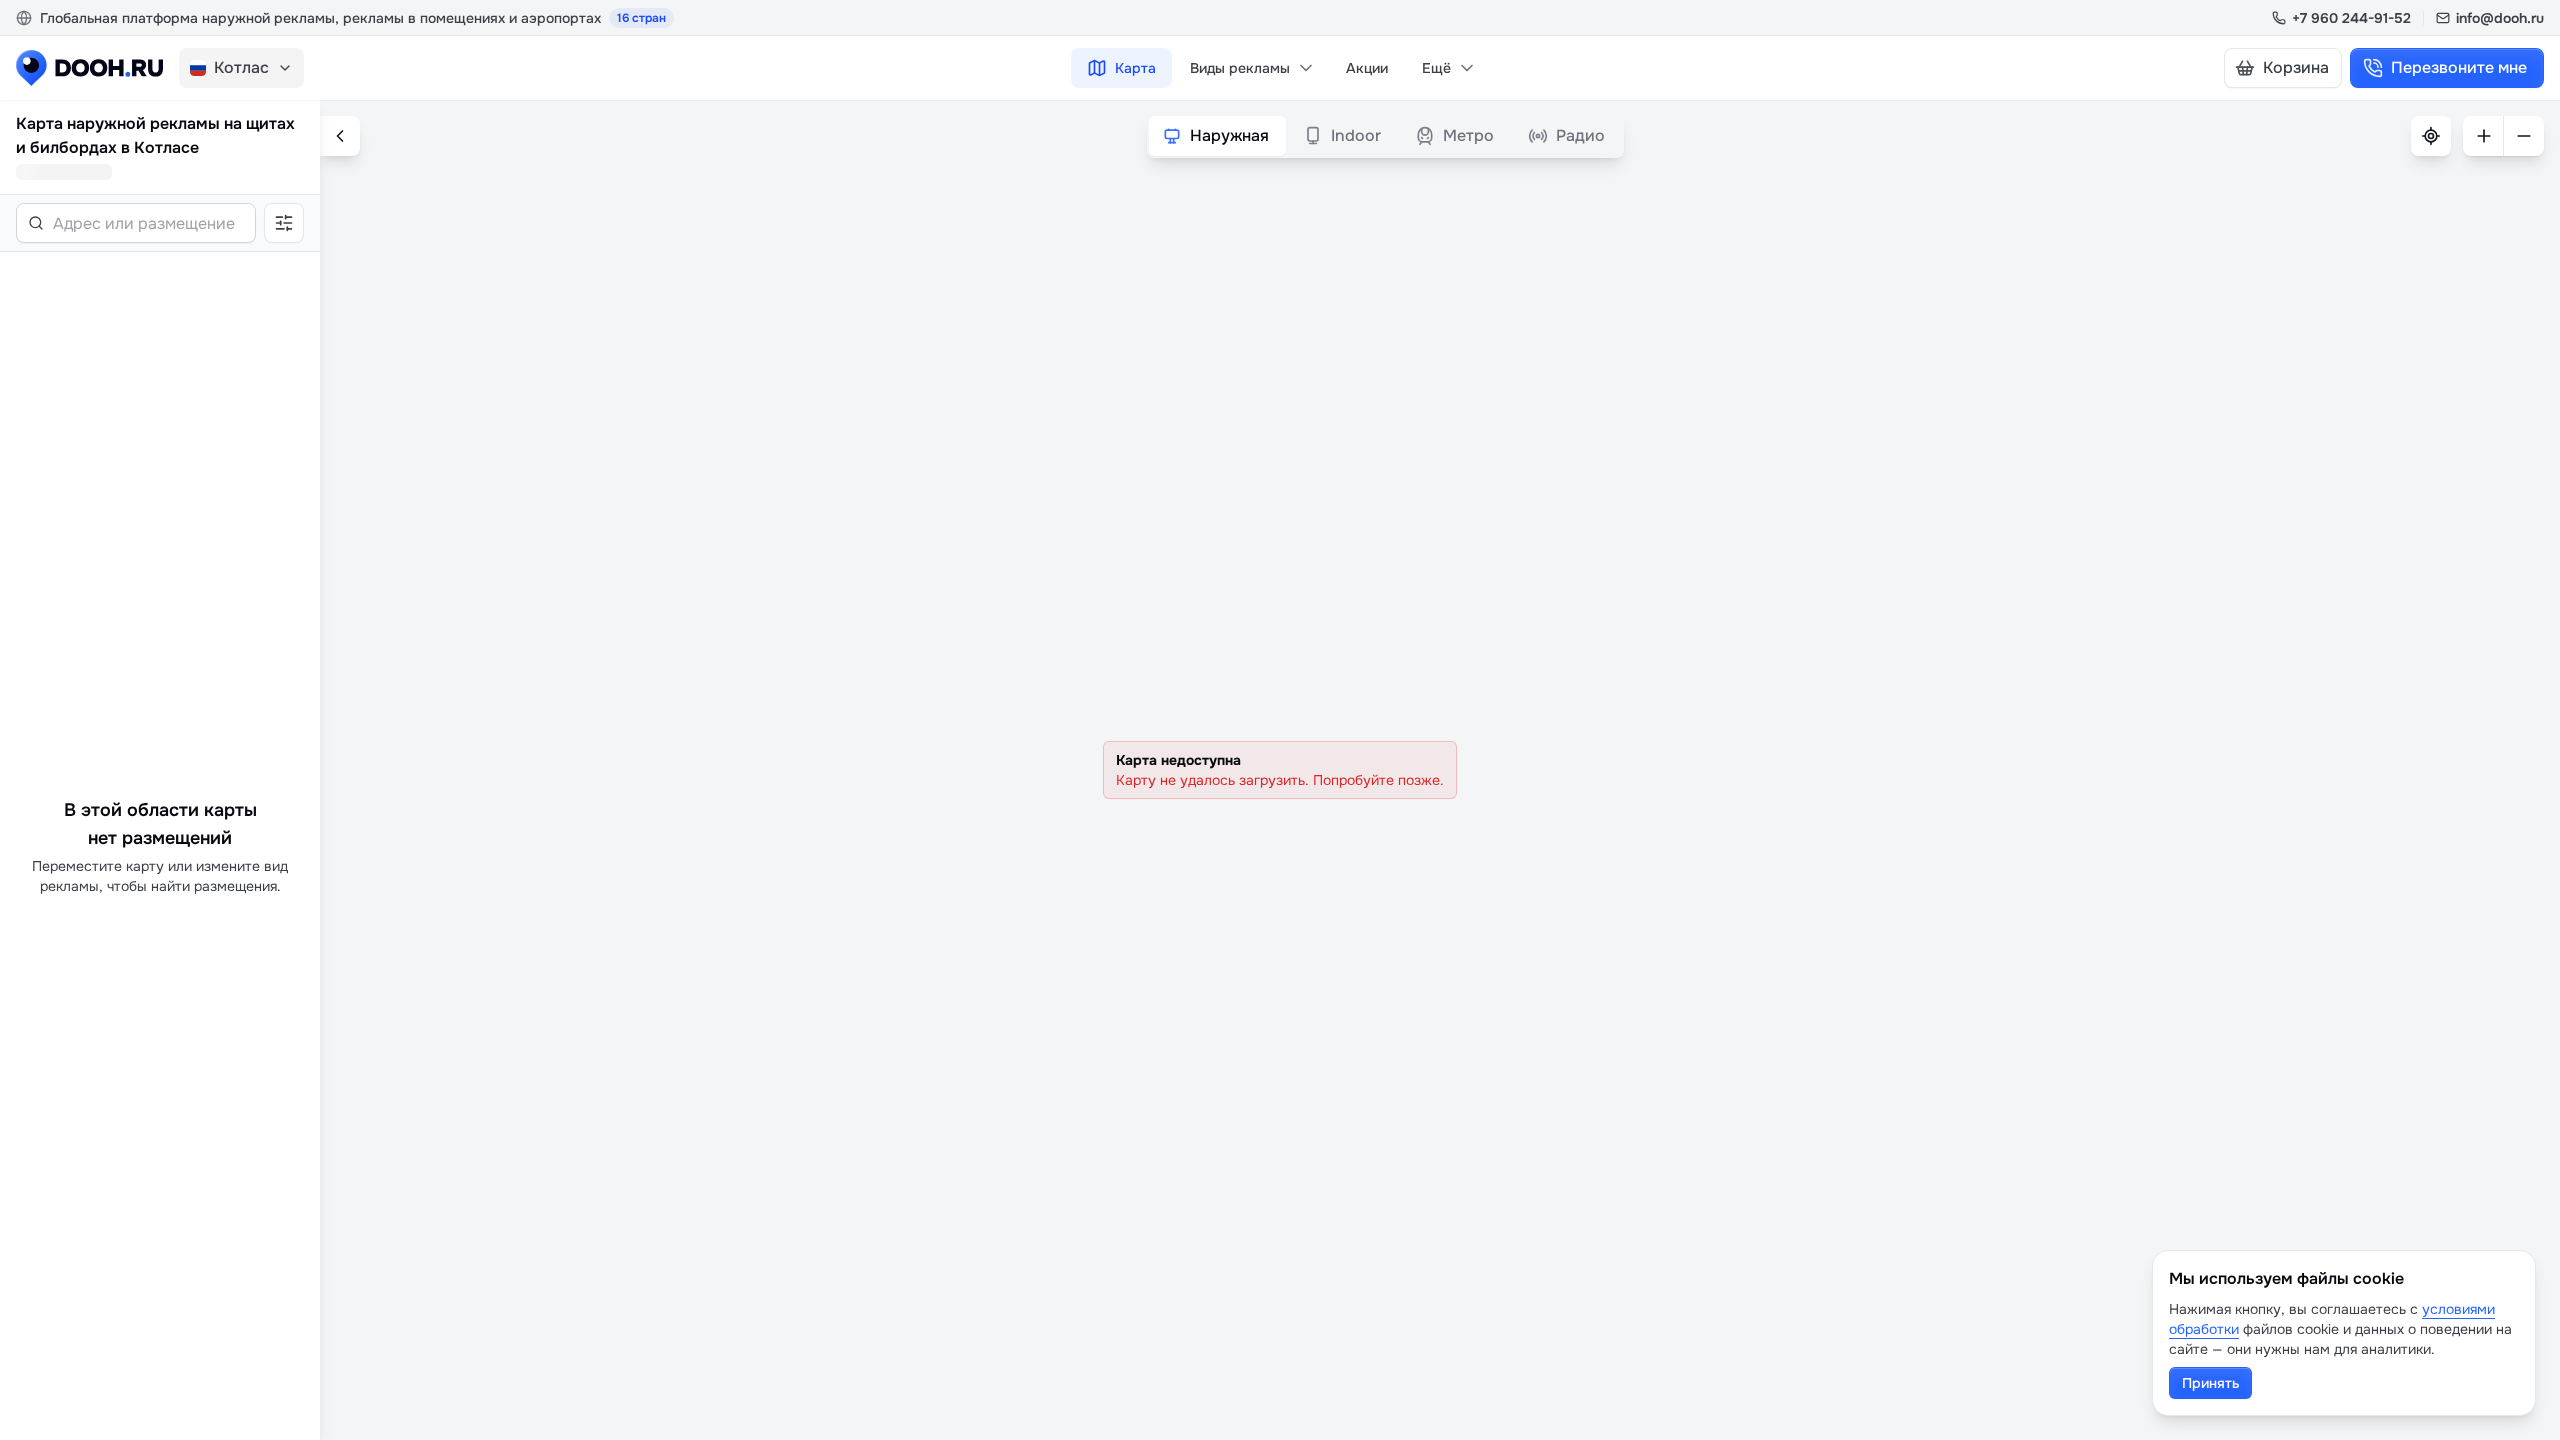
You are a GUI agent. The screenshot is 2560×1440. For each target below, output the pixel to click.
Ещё (1436, 68)
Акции (1367, 68)
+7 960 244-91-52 (2351, 18)
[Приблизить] (2483, 136)
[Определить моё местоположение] (2431, 136)
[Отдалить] (2524, 136)
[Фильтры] (284, 223)
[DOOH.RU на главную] (89, 68)
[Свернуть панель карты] (340, 136)
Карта (1135, 68)
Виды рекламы (1240, 68)
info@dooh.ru (2500, 18)
